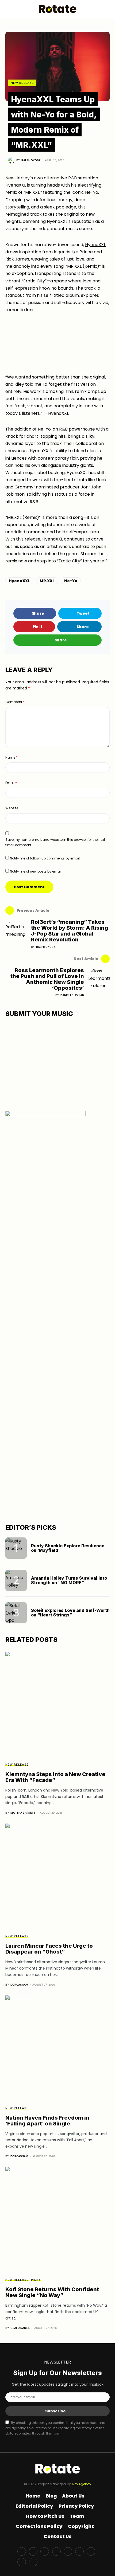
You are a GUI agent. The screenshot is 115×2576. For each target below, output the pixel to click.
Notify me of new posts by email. (36, 871)
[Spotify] (79, 2551)
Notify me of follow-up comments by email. (45, 858)
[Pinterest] (56, 2551)
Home (33, 2496)
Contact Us (57, 2536)
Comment (15, 702)
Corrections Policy (39, 2526)
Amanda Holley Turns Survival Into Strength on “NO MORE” (69, 1580)
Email (11, 783)
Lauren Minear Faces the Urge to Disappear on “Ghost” (49, 1949)
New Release (22, 83)
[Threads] (33, 2562)
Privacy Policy (76, 2506)
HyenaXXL (95, 245)
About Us (73, 2496)
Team (77, 2516)
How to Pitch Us (45, 2516)
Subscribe (55, 2411)
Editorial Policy (34, 2506)
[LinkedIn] (91, 2551)
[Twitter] (33, 2551)
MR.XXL (47, 581)
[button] (7, 9)
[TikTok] (22, 2562)
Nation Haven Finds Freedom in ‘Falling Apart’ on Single (47, 2121)
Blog (51, 2496)
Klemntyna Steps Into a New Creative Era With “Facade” (55, 1777)
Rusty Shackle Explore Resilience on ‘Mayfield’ (68, 1548)
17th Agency (81, 2484)
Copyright (81, 2526)
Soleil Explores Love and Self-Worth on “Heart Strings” (70, 1613)
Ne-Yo (71, 581)
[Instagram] (45, 2551)
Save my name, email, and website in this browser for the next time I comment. (55, 842)
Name (11, 757)
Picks (36, 2280)
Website (12, 808)
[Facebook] (22, 2551)
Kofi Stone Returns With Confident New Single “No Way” (52, 2292)
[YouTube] (68, 2551)
